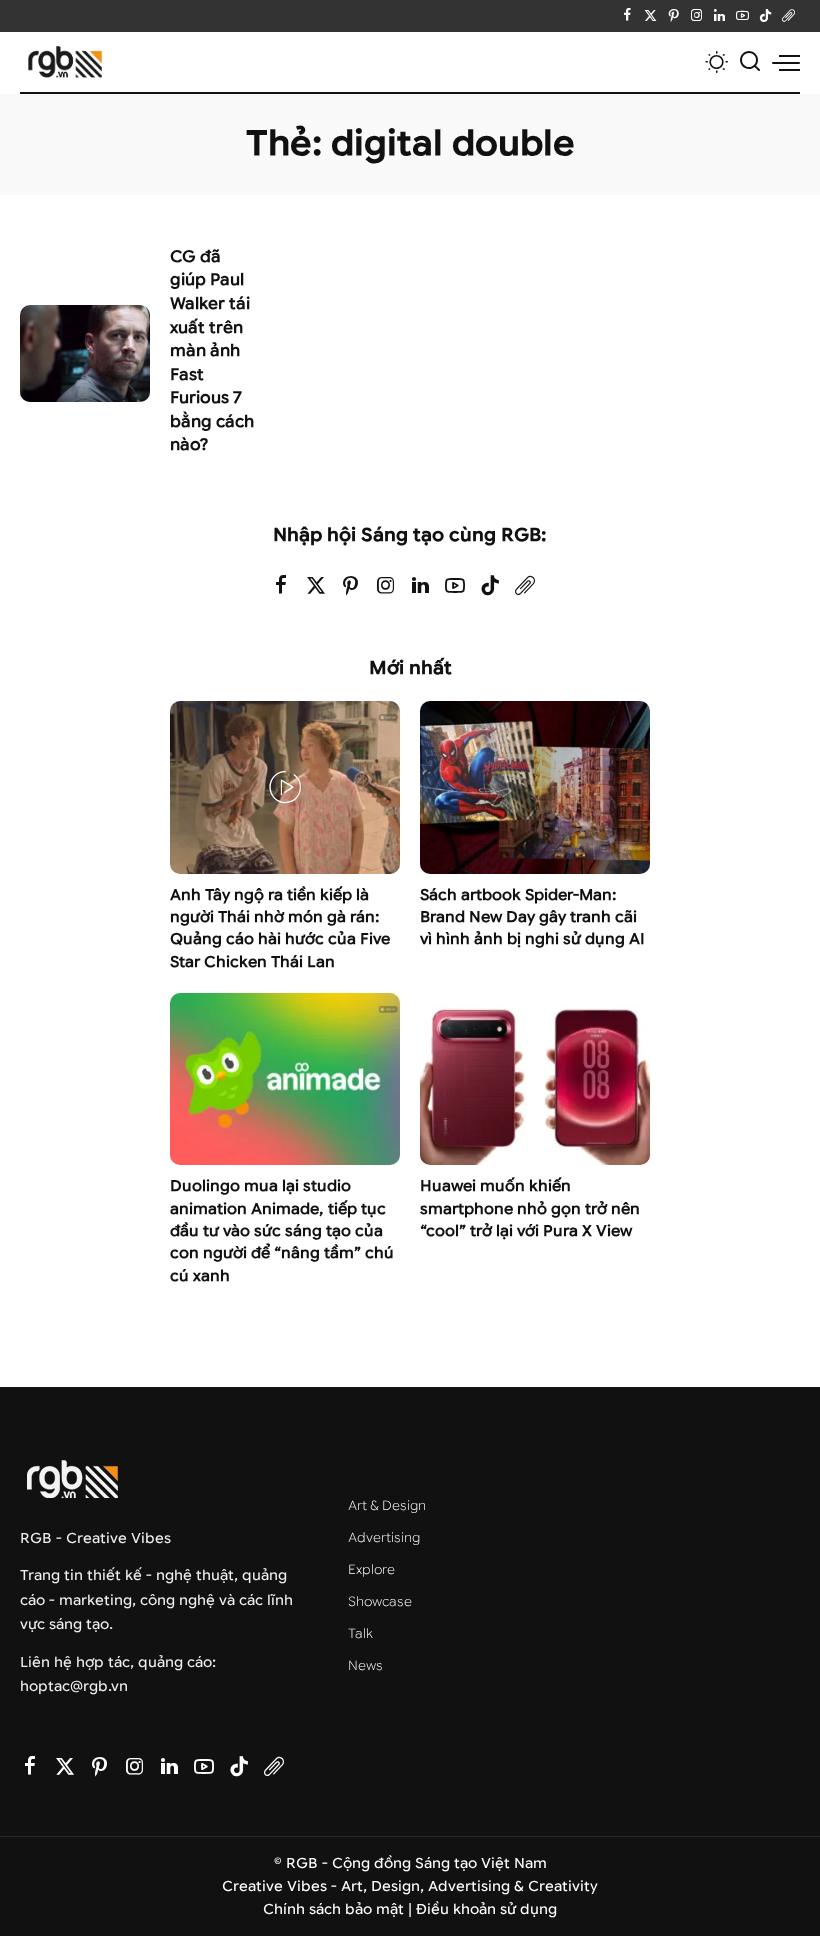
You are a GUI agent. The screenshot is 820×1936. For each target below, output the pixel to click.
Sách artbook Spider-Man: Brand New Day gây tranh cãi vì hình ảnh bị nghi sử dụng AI (532, 917)
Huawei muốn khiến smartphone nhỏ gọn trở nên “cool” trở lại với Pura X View (530, 1208)
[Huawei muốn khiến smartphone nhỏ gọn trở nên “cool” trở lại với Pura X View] (535, 1079)
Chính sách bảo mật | (339, 1909)
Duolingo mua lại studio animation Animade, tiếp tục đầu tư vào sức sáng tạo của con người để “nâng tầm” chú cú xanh (282, 1230)
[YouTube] (742, 16)
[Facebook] (627, 16)
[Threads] (788, 16)
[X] (650, 16)
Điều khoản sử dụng (486, 1909)
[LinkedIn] (719, 16)
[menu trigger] (786, 62)
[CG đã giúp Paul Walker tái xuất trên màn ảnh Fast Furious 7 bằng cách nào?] (85, 354)
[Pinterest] (673, 16)
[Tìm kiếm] (750, 62)
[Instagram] (696, 16)
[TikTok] (765, 16)
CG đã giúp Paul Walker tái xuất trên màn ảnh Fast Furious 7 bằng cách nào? (212, 351)
